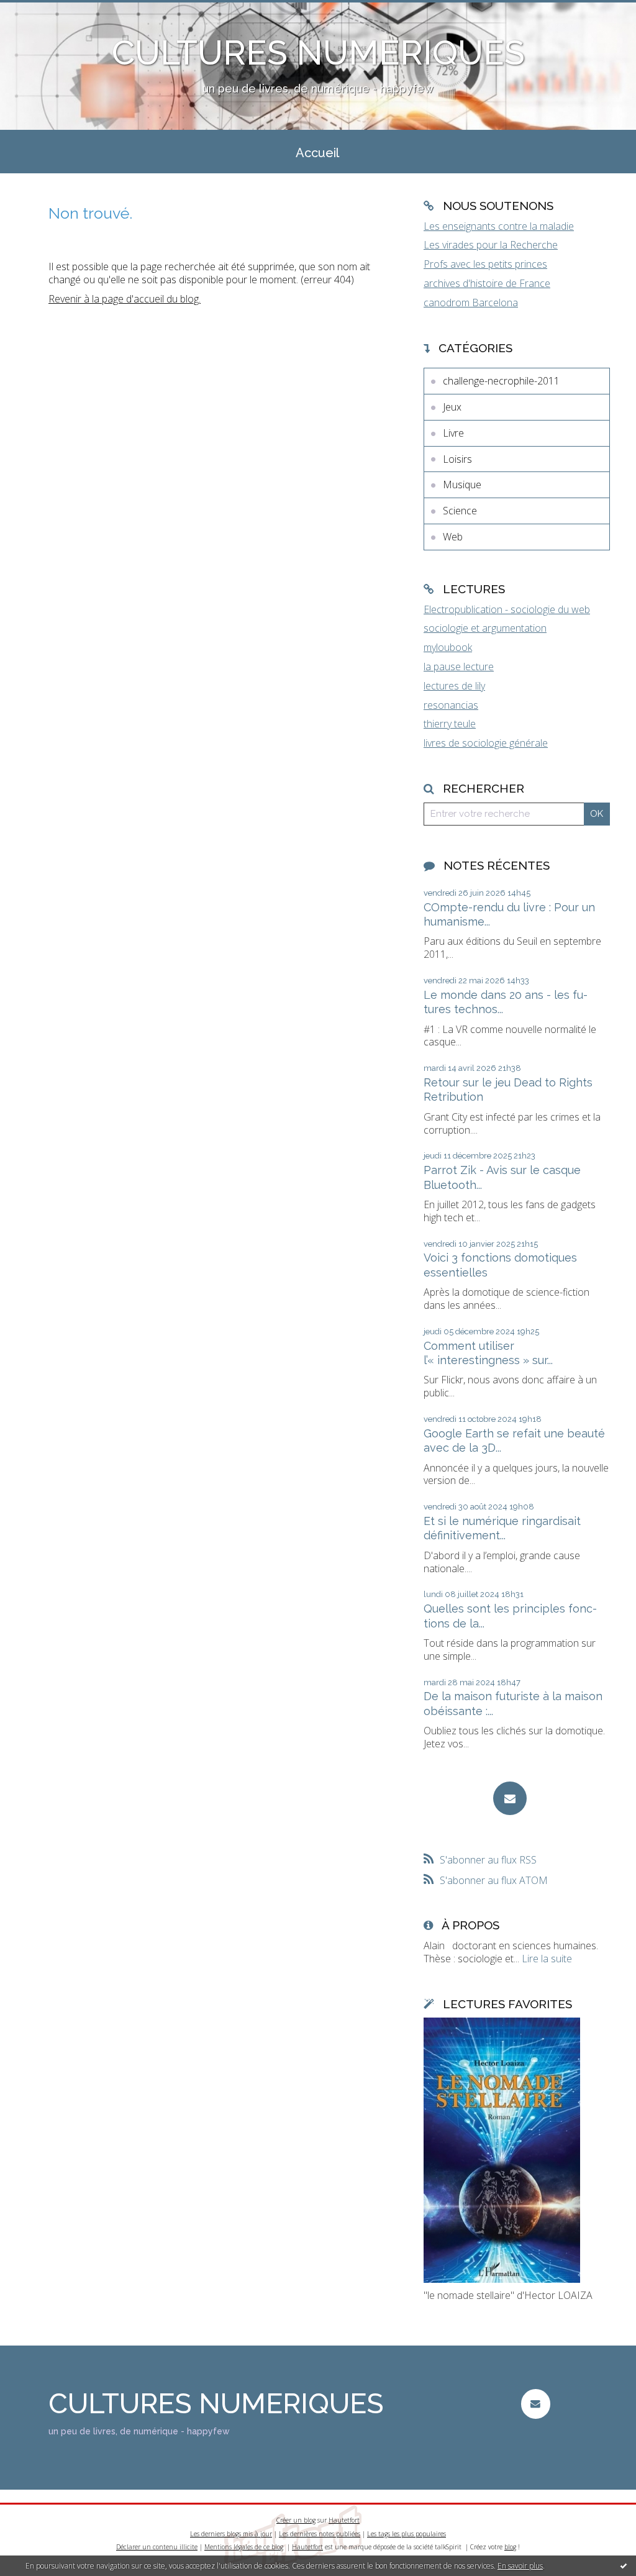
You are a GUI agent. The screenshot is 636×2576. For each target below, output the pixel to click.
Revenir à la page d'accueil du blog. (125, 299)
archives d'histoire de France (487, 283)
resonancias (451, 705)
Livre (453, 433)
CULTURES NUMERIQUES (318, 52)
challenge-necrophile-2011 (501, 381)
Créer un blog (296, 2520)
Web (453, 537)
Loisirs (457, 459)
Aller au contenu (42, 11)
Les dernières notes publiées (320, 2534)
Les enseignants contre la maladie (499, 226)
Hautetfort (344, 2520)
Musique (462, 485)
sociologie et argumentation (485, 628)
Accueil (317, 153)
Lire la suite (547, 1959)
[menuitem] (317, 152)
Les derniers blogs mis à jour (231, 2534)
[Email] (510, 1798)
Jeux (452, 407)
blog (510, 2547)
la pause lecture (459, 667)
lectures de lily (454, 686)
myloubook (448, 647)
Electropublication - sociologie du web (507, 609)
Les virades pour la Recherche (491, 245)
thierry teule (450, 724)
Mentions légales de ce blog (244, 2547)
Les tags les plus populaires (407, 2534)
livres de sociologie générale (486, 743)
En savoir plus (520, 2566)
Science (460, 511)
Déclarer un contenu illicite (157, 2547)
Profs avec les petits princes (485, 264)
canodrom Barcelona (471, 303)
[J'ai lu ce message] (624, 2565)
